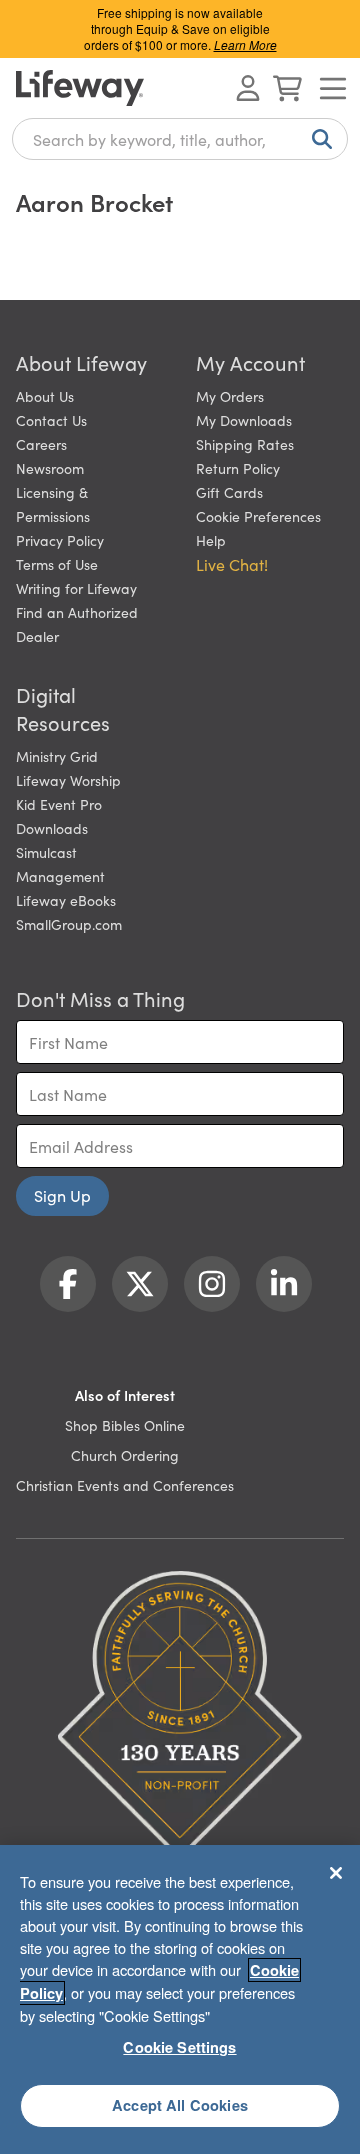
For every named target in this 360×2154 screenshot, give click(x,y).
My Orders (230, 396)
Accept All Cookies (180, 2105)
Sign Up (62, 1195)
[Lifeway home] (80, 88)
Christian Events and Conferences (125, 1485)
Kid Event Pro (59, 804)
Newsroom (50, 468)
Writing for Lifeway (76, 588)
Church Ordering (125, 1455)
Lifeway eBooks (66, 900)
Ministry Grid (57, 756)
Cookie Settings (179, 2047)
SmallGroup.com (69, 924)
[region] (180, 1999)
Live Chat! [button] (232, 564)
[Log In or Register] (248, 88)
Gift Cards (229, 492)
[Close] (336, 1873)
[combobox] (180, 139)
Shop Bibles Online (125, 1425)
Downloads (52, 828)
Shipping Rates (245, 444)
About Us (45, 396)
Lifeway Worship (68, 780)
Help (211, 540)
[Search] (318, 139)
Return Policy (238, 468)
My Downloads (244, 420)
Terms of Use (57, 564)
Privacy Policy (60, 540)
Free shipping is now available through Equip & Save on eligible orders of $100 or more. (180, 28)
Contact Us (51, 420)
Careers (41, 444)
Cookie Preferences (258, 516)
